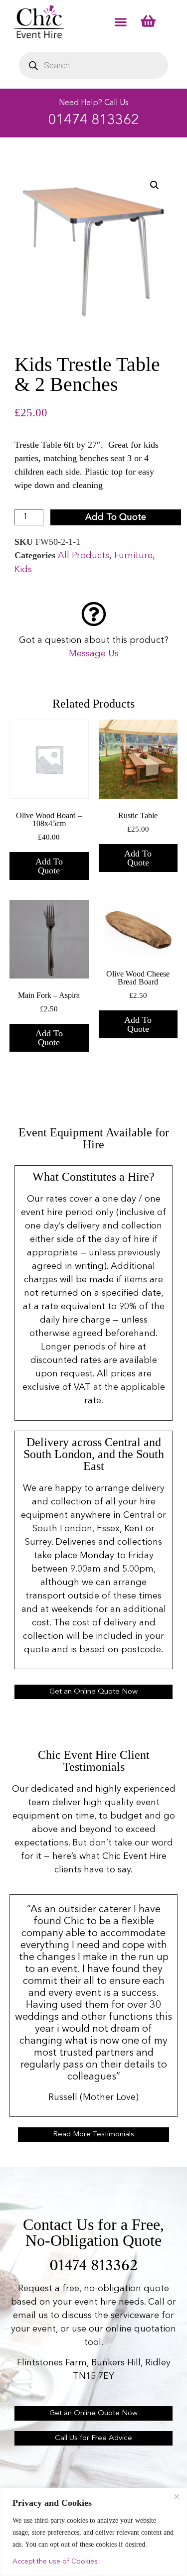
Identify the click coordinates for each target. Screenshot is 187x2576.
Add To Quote (116, 517)
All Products (84, 556)
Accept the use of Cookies (55, 2562)
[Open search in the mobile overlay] (94, 65)
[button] (121, 22)
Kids (23, 570)
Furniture (133, 556)
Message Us (94, 654)
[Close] (177, 2496)
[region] (93, 2532)
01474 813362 (93, 121)
